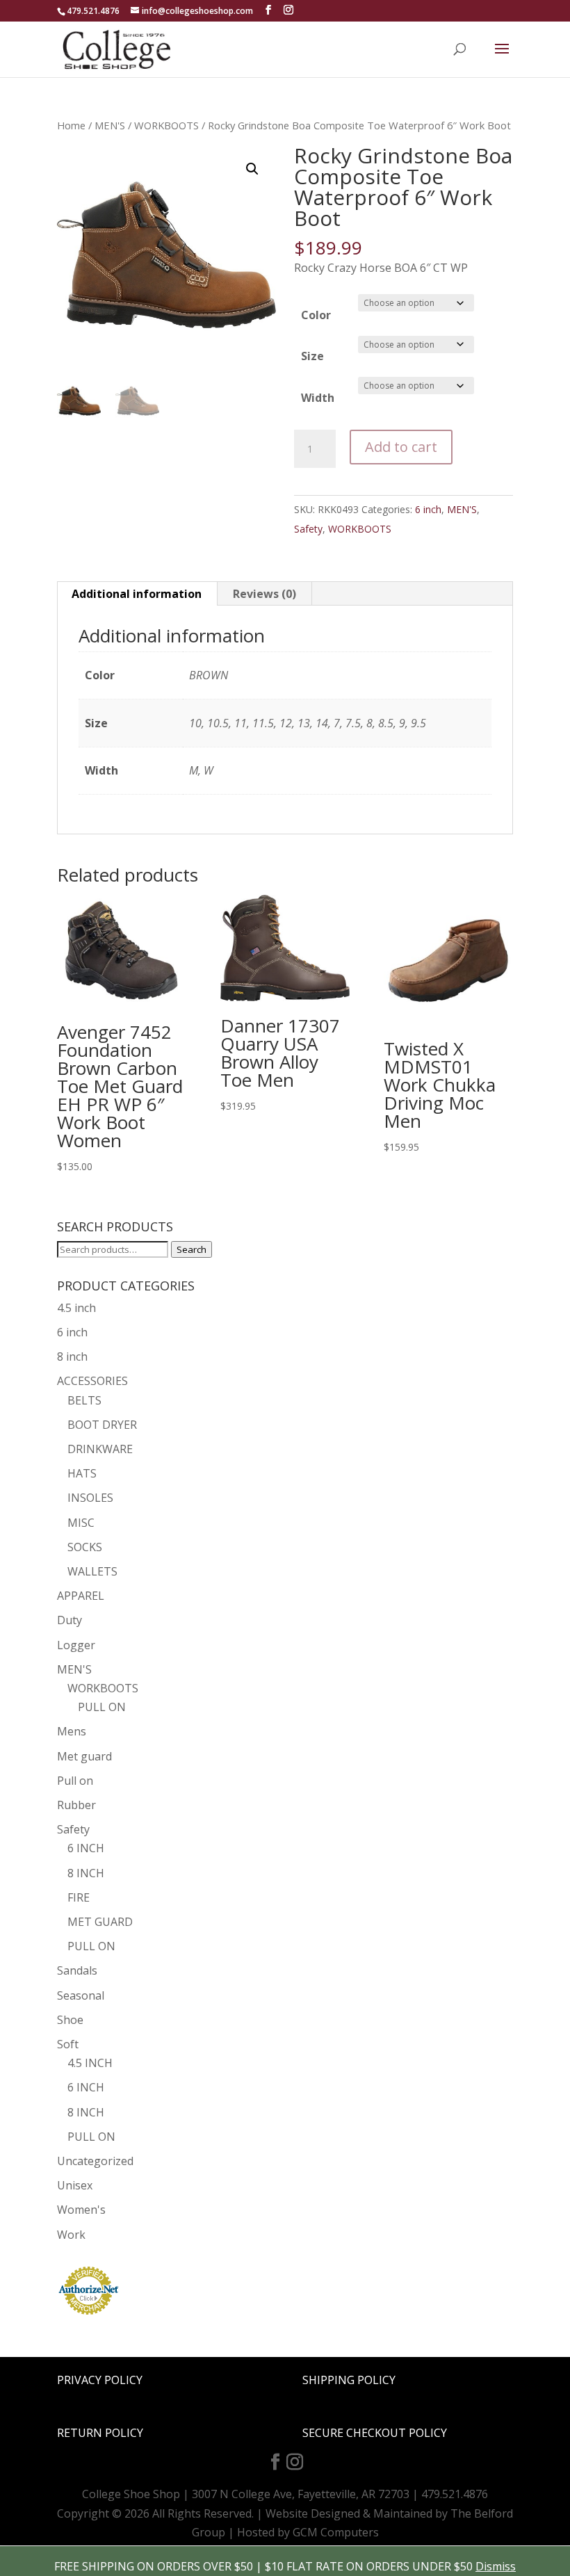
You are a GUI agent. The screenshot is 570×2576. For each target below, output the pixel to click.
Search (192, 1249)
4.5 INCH (90, 2063)
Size (312, 356)
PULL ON (102, 1707)
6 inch (428, 509)
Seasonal (81, 1995)
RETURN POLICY (100, 2433)
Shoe (70, 2020)
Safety (308, 529)
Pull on (75, 1781)
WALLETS (92, 1571)
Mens (72, 1731)
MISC (81, 1523)
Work (71, 2235)
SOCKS (85, 1547)
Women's (81, 2210)
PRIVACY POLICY (100, 2380)
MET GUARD (100, 1922)
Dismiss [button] (496, 2566)
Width (318, 398)
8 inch (72, 1356)
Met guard (84, 1756)
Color (316, 315)
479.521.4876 (93, 11)
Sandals (77, 1970)
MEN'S (110, 125)
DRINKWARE (100, 1449)
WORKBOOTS (166, 125)
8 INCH (86, 1873)
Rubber (76, 1805)
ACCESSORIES (92, 1381)
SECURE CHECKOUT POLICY (375, 2433)
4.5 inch (76, 1308)
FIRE (79, 1897)
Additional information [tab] (137, 594)
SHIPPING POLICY (349, 2380)
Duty (70, 1620)
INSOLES (90, 1498)
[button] (252, 169)
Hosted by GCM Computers (308, 2532)
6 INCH (86, 1848)
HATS (82, 1473)
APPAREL (81, 1596)
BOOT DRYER (102, 1425)
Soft (68, 2044)
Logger (76, 1645)
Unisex (75, 2185)
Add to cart (401, 447)
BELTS (84, 1400)
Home (71, 125)
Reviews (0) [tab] (264, 594)
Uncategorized (95, 2161)
